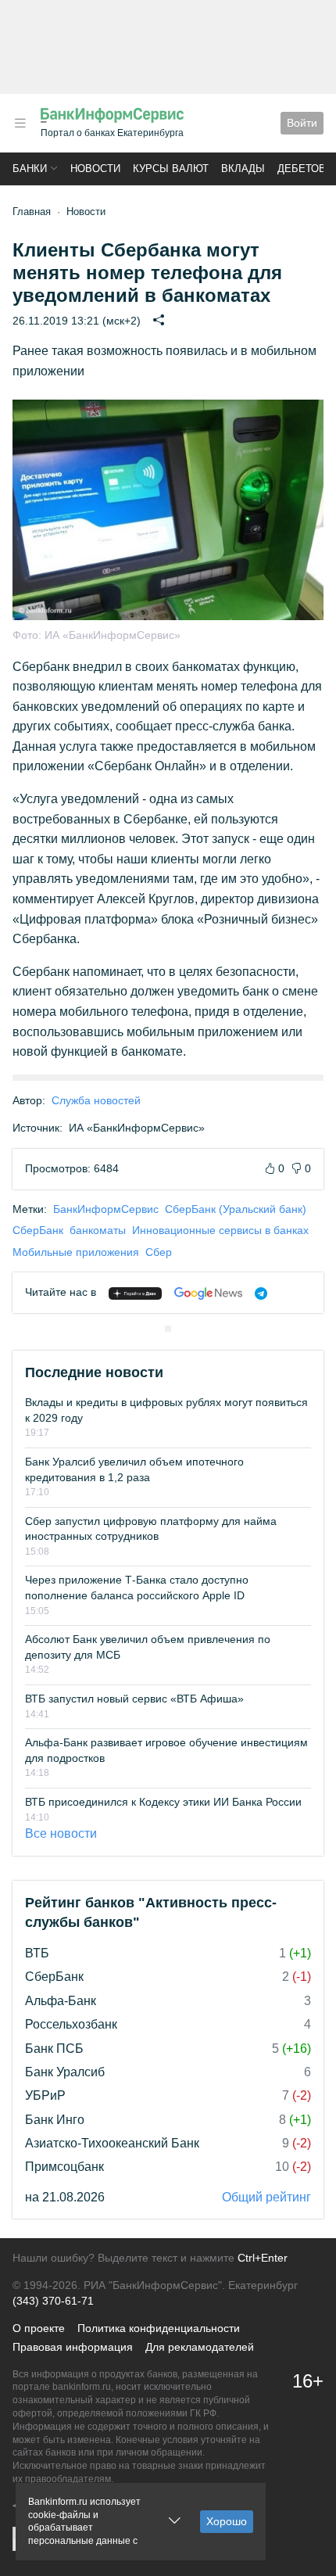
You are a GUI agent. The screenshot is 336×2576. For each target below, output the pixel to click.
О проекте (39, 2328)
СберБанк (38, 1230)
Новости (95, 169)
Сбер (159, 1252)
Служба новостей (96, 1100)
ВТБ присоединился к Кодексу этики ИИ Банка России (163, 1802)
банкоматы (98, 1230)
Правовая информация (73, 2347)
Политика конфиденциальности (159, 2328)
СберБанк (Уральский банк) (236, 1209)
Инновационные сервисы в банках (220, 1230)
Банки (30, 169)
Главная (32, 212)
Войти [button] (302, 123)
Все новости (61, 1833)
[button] (20, 123)
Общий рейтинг (266, 2197)
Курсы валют (171, 169)
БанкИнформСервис (106, 1209)
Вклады (243, 169)
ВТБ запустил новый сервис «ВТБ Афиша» (134, 1699)
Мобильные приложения (76, 1252)
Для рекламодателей (200, 2347)
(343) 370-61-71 (53, 2301)
